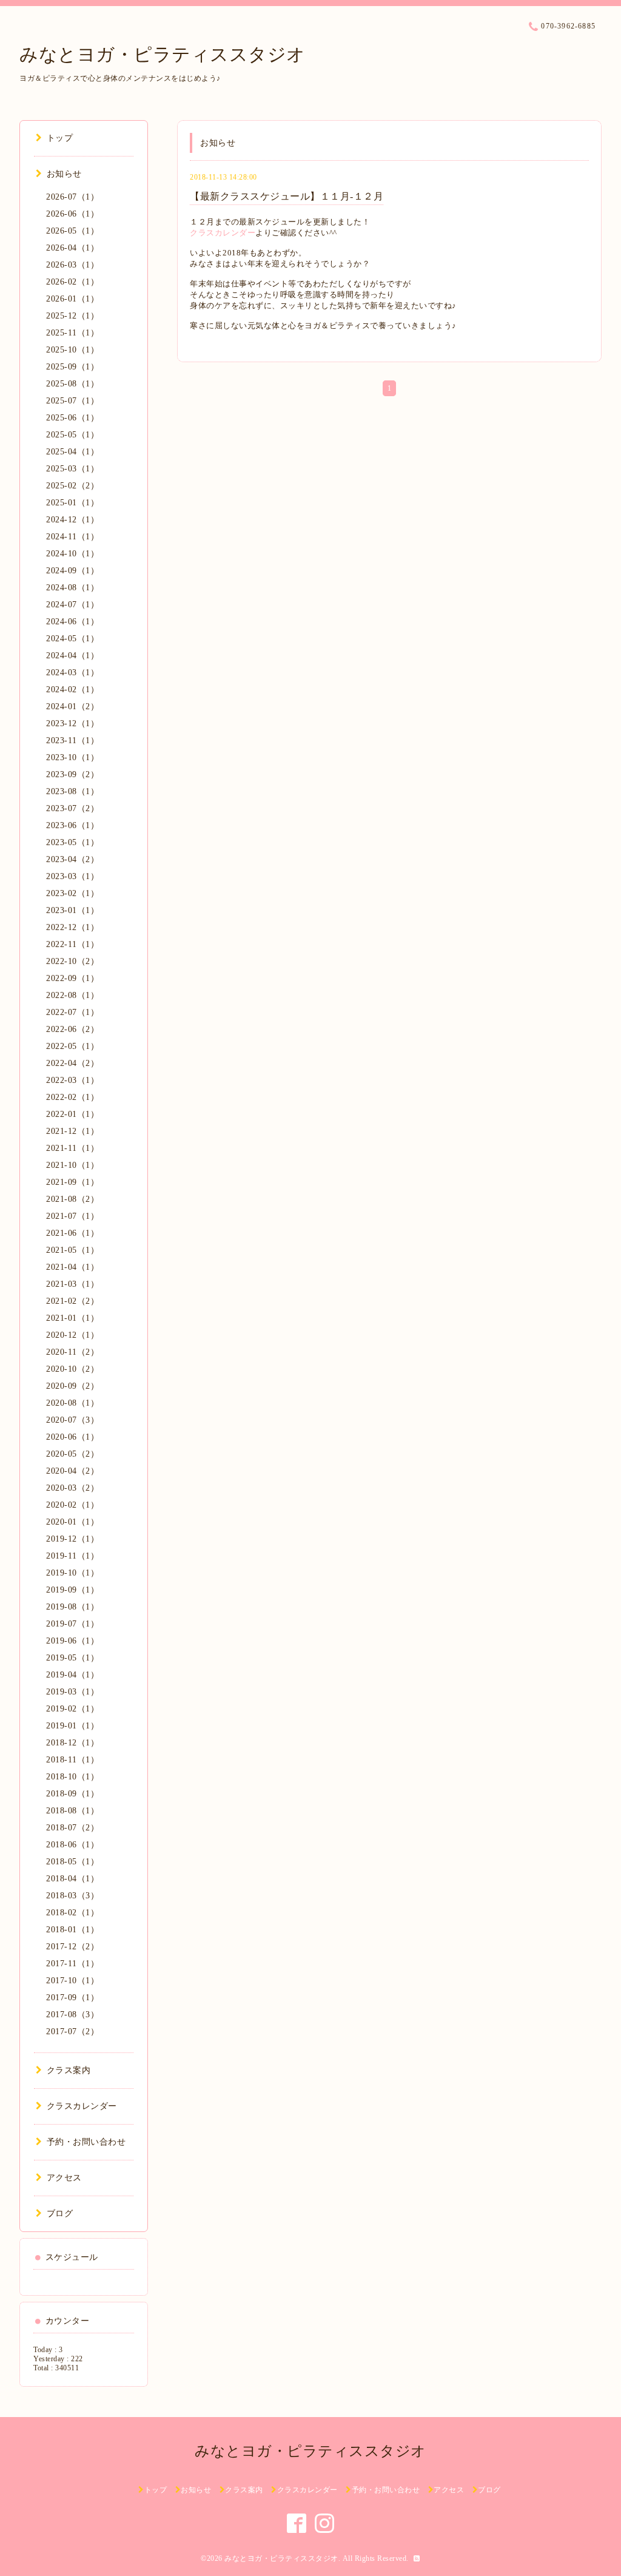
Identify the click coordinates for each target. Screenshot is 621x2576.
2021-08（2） (72, 1199)
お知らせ (64, 174)
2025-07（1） (72, 401)
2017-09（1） (72, 1998)
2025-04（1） (72, 452)
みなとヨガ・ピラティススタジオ (163, 54)
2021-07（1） (72, 1216)
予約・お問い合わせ (86, 2142)
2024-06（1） (72, 622)
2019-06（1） (72, 1641)
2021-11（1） (72, 1148)
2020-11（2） (72, 1352)
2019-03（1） (72, 1692)
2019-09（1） (72, 1590)
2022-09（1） (72, 978)
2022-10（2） (72, 961)
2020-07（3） (72, 1420)
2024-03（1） (72, 673)
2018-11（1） (72, 1760)
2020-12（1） (72, 1335)
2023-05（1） (72, 842)
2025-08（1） (72, 384)
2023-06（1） (72, 825)
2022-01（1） (72, 1114)
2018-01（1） (72, 1930)
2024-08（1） (72, 588)
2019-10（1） (72, 1573)
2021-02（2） (72, 1301)
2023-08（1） (72, 791)
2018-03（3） (72, 1896)
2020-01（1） (72, 1522)
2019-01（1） (72, 1726)
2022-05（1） (72, 1046)
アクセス (64, 2178)
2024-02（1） (72, 690)
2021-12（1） (72, 1131)
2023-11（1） (72, 740)
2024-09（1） (72, 571)
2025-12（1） (72, 316)
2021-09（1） (72, 1182)
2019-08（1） (72, 1607)
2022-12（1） (72, 927)
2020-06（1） (72, 1437)
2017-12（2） (72, 1947)
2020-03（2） (72, 1488)
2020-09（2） (72, 1386)
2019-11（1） (72, 1556)
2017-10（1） (72, 1981)
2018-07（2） (72, 1828)
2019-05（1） (72, 1658)
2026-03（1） (72, 265)
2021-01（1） (72, 1318)
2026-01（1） (72, 299)
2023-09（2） (72, 774)
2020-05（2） (72, 1454)
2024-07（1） (72, 605)
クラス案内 (69, 2070)
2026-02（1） (72, 282)
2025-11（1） (72, 333)
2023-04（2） (72, 859)
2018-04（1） (72, 1879)
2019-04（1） (72, 1675)
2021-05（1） (72, 1250)
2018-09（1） (72, 1794)
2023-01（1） (72, 910)
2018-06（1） (72, 1845)
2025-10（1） (72, 350)
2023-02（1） (72, 893)
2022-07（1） (72, 1012)
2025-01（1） (72, 503)
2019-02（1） (72, 1709)
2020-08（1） (72, 1403)
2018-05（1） (72, 1862)
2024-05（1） (72, 639)
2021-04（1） (72, 1267)
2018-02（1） (72, 1913)
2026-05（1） (72, 231)
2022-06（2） (72, 1029)
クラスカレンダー (223, 233)
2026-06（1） (72, 214)
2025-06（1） (72, 418)
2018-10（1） (72, 1777)
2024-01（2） (72, 706)
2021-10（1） (72, 1165)
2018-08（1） (72, 1811)
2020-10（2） (72, 1369)
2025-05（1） (72, 435)
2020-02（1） (72, 1505)
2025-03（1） (72, 469)
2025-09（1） (72, 367)
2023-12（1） (72, 723)
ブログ (60, 2214)
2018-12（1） (72, 1743)
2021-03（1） (72, 1284)
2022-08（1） (72, 995)
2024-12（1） (72, 520)
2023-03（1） (72, 876)
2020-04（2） (72, 1471)
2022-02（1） (72, 1097)
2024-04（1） (72, 656)
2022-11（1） (72, 944)
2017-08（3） (72, 2015)
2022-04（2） (72, 1063)
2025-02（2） (72, 486)
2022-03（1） (72, 1080)
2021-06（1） (72, 1233)
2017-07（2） (72, 2031)
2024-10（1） (72, 554)
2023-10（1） (72, 757)
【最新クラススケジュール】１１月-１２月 (287, 196)
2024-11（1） (72, 537)
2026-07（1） (72, 197)
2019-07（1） (72, 1624)
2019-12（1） (72, 1539)
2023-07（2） (72, 808)
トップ (60, 138)
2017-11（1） (72, 1964)
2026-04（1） (72, 248)
